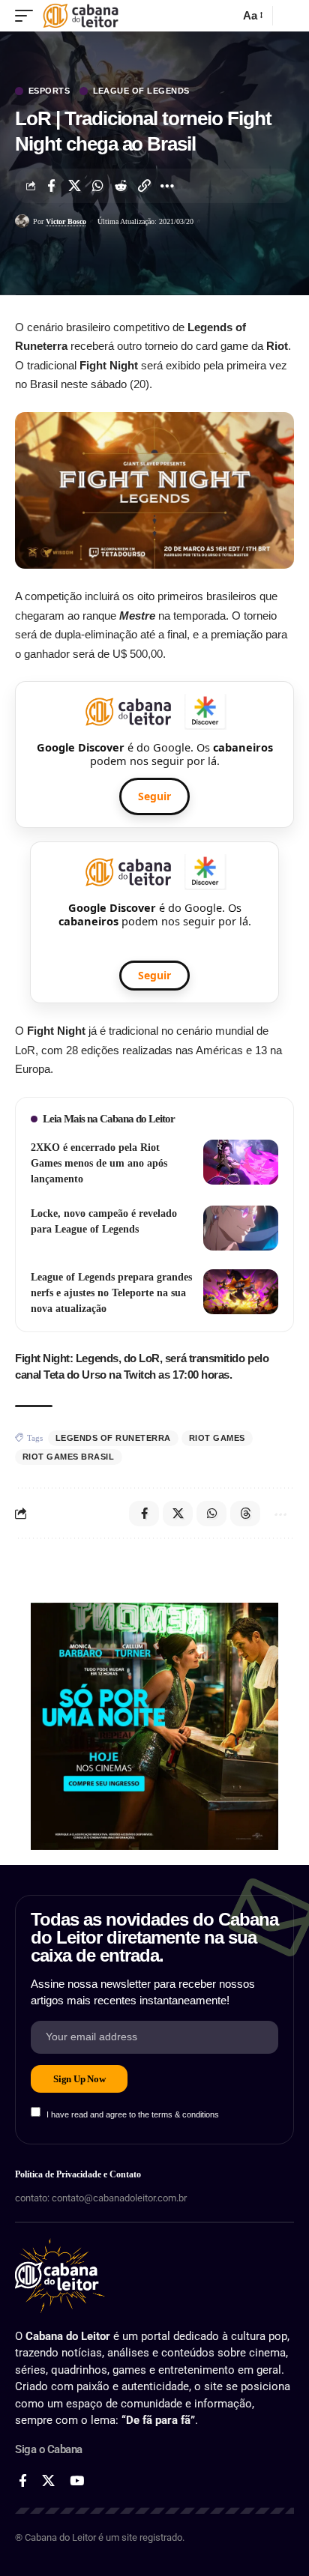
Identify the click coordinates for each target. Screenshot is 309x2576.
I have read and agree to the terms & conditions (133, 2114)
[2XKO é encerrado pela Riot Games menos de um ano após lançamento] (241, 1162)
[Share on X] (74, 186)
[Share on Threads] (245, 1514)
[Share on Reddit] (121, 186)
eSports (49, 91)
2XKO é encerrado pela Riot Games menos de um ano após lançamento (99, 1163)
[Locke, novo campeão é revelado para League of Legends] (241, 1228)
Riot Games (217, 1438)
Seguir (154, 796)
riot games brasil (69, 1457)
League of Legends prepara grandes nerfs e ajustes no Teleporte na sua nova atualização (111, 1293)
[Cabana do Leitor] (81, 16)
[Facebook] (23, 2481)
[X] (48, 2481)
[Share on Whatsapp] (97, 186)
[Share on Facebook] (51, 186)
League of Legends (142, 91)
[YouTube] (77, 2481)
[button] (28, 16)
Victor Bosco (66, 221)
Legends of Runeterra (113, 1438)
